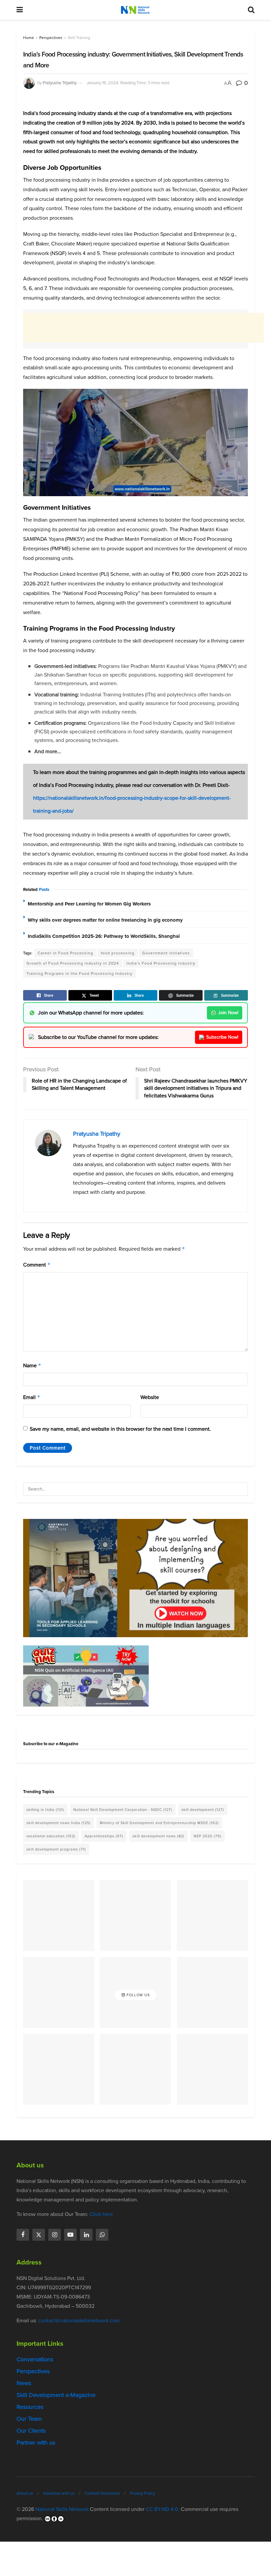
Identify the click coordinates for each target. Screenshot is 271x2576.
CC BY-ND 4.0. (163, 2509)
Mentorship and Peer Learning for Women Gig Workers (89, 904)
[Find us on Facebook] (23, 2235)
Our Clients (31, 2431)
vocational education (51, 1836)
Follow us (137, 1995)
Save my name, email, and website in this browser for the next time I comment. (120, 1429)
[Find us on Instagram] (55, 2235)
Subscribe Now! (222, 1037)
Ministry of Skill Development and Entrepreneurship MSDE (159, 1823)
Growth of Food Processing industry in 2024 (73, 963)
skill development (203, 1810)
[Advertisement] (143, 328)
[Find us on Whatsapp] (102, 2235)
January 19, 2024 (102, 83)
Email (32, 1397)
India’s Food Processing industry (161, 963)
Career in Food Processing (65, 953)
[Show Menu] (20, 10)
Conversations (35, 2359)
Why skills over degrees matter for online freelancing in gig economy (105, 920)
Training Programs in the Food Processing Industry (79, 974)
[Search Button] (251, 10)
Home (29, 38)
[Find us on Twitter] (39, 2235)
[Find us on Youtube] (70, 2235)
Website (150, 1397)
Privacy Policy (142, 2493)
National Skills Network (62, 2509)
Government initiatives (166, 953)
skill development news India (58, 1823)
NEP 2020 (208, 1836)
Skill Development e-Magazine (56, 2395)
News (24, 2383)
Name (32, 1365)
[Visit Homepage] (135, 10)
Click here (101, 2214)
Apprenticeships (104, 1836)
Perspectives (51, 38)
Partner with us (36, 2443)
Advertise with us (59, 2493)
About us (25, 2493)
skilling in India (45, 1810)
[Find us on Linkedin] (86, 2235)
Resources (30, 2407)
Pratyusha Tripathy (60, 83)
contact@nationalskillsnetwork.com (79, 2320)
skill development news (158, 1836)
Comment (37, 1265)
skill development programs (56, 1849)
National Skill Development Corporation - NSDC (123, 1810)
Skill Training (79, 38)
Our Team (29, 2419)
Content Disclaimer (102, 2493)
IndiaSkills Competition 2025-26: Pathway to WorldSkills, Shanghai (104, 936)
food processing (118, 953)
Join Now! (228, 1013)
